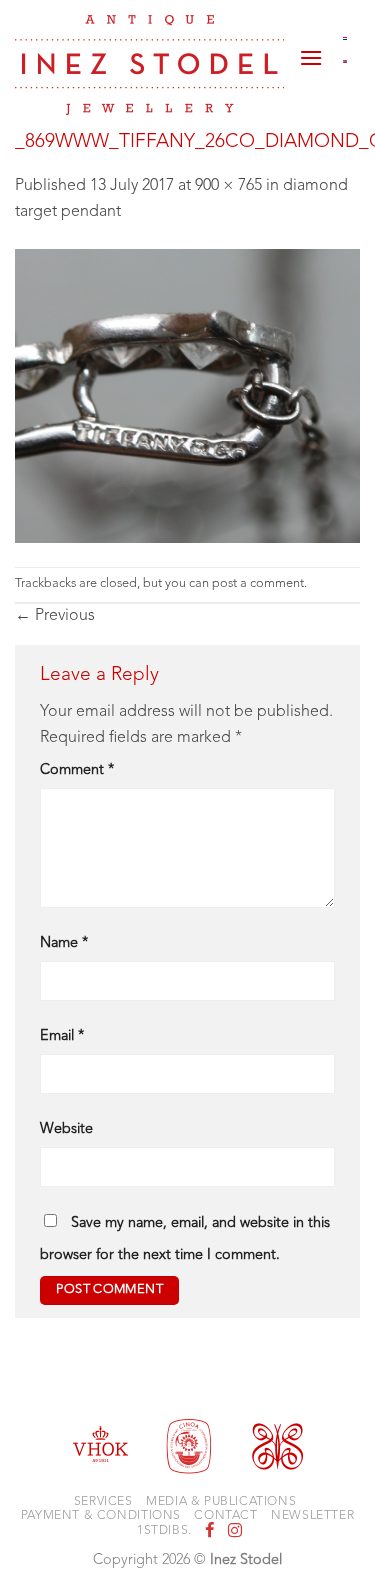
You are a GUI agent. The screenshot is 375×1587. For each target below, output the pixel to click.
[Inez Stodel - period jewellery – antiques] (149, 65)
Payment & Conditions (101, 1516)
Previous (55, 616)
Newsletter (312, 1516)
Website (66, 1129)
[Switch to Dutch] (345, 38)
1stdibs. (164, 1531)
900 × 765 (228, 186)
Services (103, 1502)
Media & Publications (221, 1502)
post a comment (258, 583)
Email (62, 1036)
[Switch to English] (345, 62)
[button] (311, 50)
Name (64, 943)
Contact (225, 1516)
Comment (77, 770)
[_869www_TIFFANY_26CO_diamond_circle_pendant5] (187, 396)
